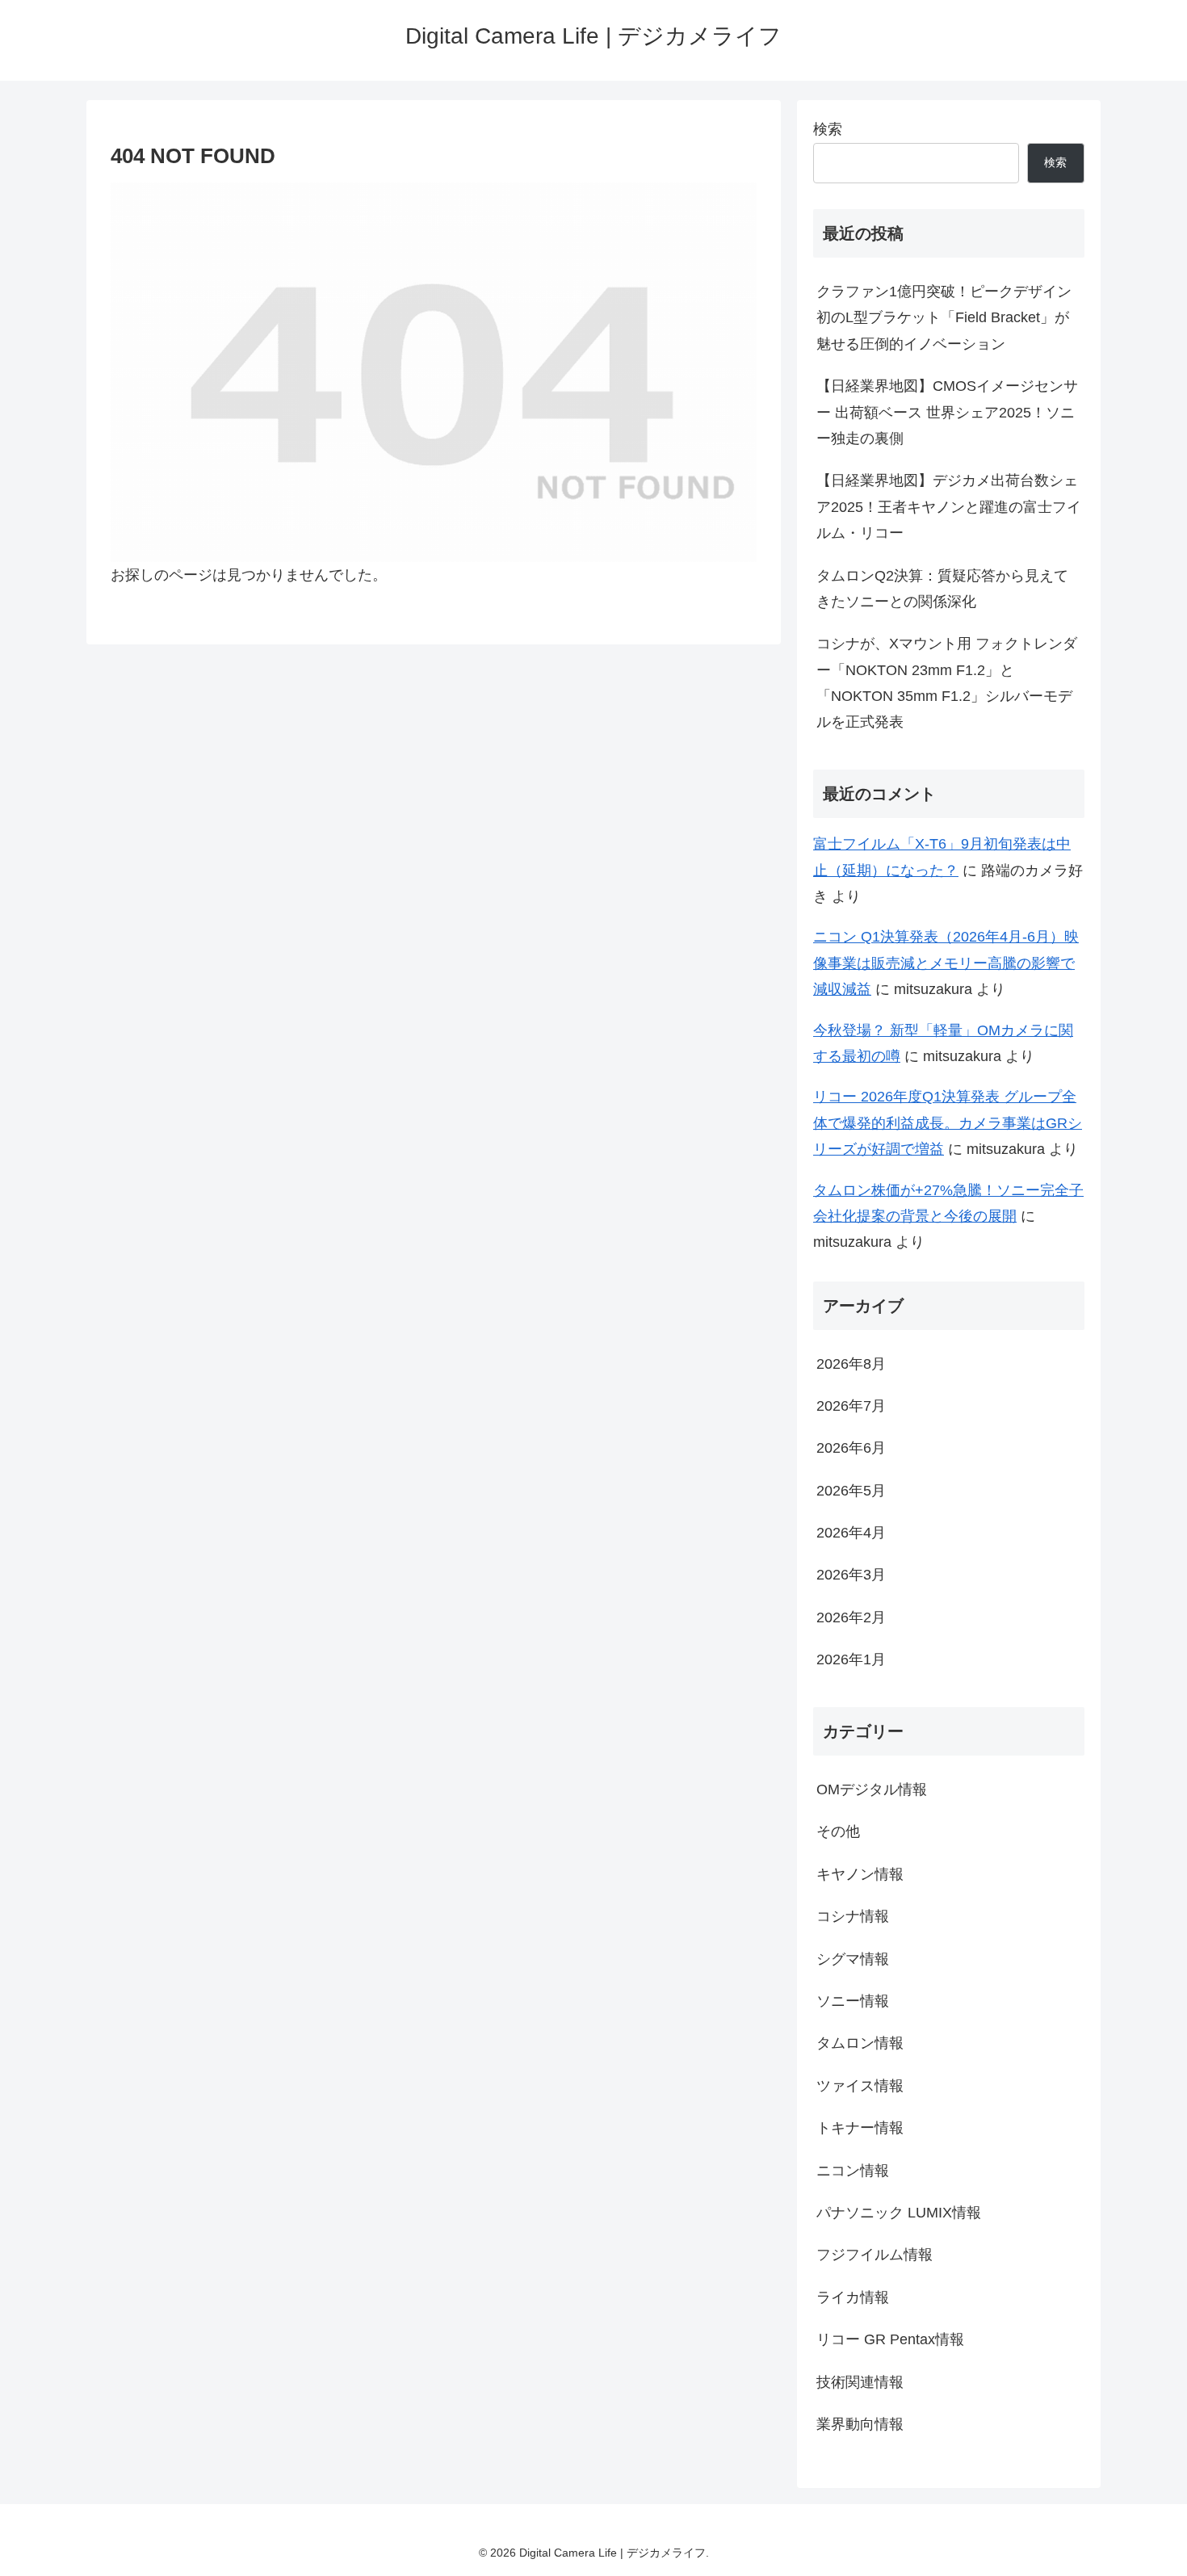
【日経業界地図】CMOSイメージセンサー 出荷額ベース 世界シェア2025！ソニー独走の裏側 (947, 412)
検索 (828, 129)
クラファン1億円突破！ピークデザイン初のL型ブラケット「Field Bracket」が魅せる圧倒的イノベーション (944, 318)
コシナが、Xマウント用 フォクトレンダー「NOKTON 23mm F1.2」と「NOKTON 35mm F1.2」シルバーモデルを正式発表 (947, 683)
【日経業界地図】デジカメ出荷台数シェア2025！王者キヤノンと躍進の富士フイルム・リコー (949, 507)
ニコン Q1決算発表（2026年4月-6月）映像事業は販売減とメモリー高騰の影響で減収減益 (946, 963)
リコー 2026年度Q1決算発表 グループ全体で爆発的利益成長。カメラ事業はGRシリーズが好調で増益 (948, 1123)
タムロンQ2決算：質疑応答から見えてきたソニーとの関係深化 (942, 589)
